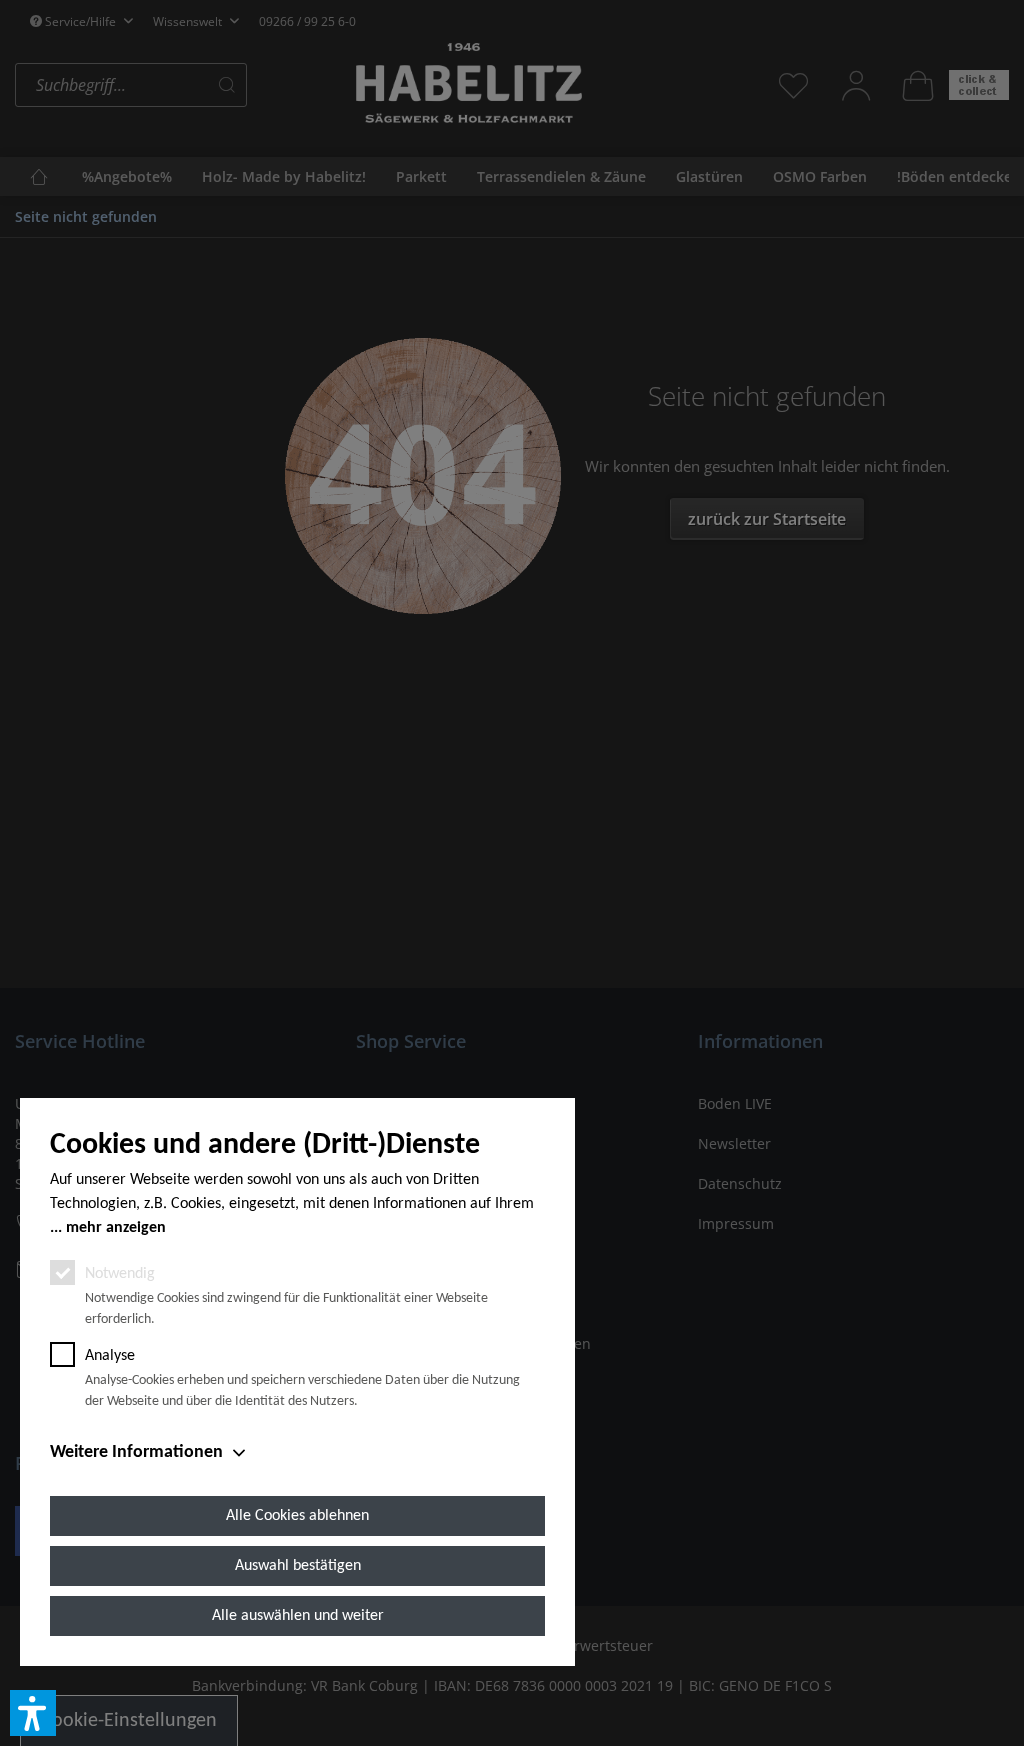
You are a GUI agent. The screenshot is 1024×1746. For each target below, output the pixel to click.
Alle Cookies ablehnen (297, 1516)
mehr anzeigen (116, 1228)
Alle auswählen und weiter (298, 1616)
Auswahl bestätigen (298, 1566)
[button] (33, 1713)
